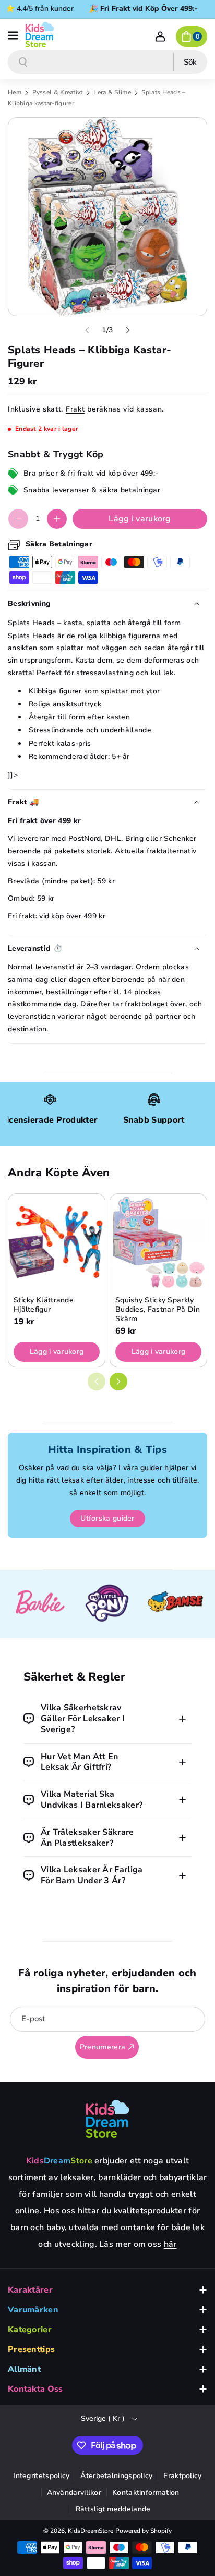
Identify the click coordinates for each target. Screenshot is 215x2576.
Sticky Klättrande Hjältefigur (44, 1305)
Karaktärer (30, 2290)
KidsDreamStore (91, 2531)
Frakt (75, 409)
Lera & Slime (113, 92)
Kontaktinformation (146, 2492)
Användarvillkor (74, 2492)
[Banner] (40, 1604)
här (170, 2244)
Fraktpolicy (182, 2476)
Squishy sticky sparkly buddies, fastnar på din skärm (158, 1310)
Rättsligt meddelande (113, 2509)
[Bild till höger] (128, 330)
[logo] (107, 2119)
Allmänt (24, 2369)
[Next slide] (118, 1382)
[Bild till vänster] (87, 330)
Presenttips (31, 2349)
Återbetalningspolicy (116, 2476)
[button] (14, 34)
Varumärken (33, 2310)
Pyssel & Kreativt (58, 92)
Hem (15, 92)
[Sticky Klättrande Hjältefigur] (57, 1242)
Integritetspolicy (41, 2476)
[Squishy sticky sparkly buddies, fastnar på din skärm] (158, 1242)
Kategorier (30, 2330)
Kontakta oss (35, 2389)
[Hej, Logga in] (160, 36)
